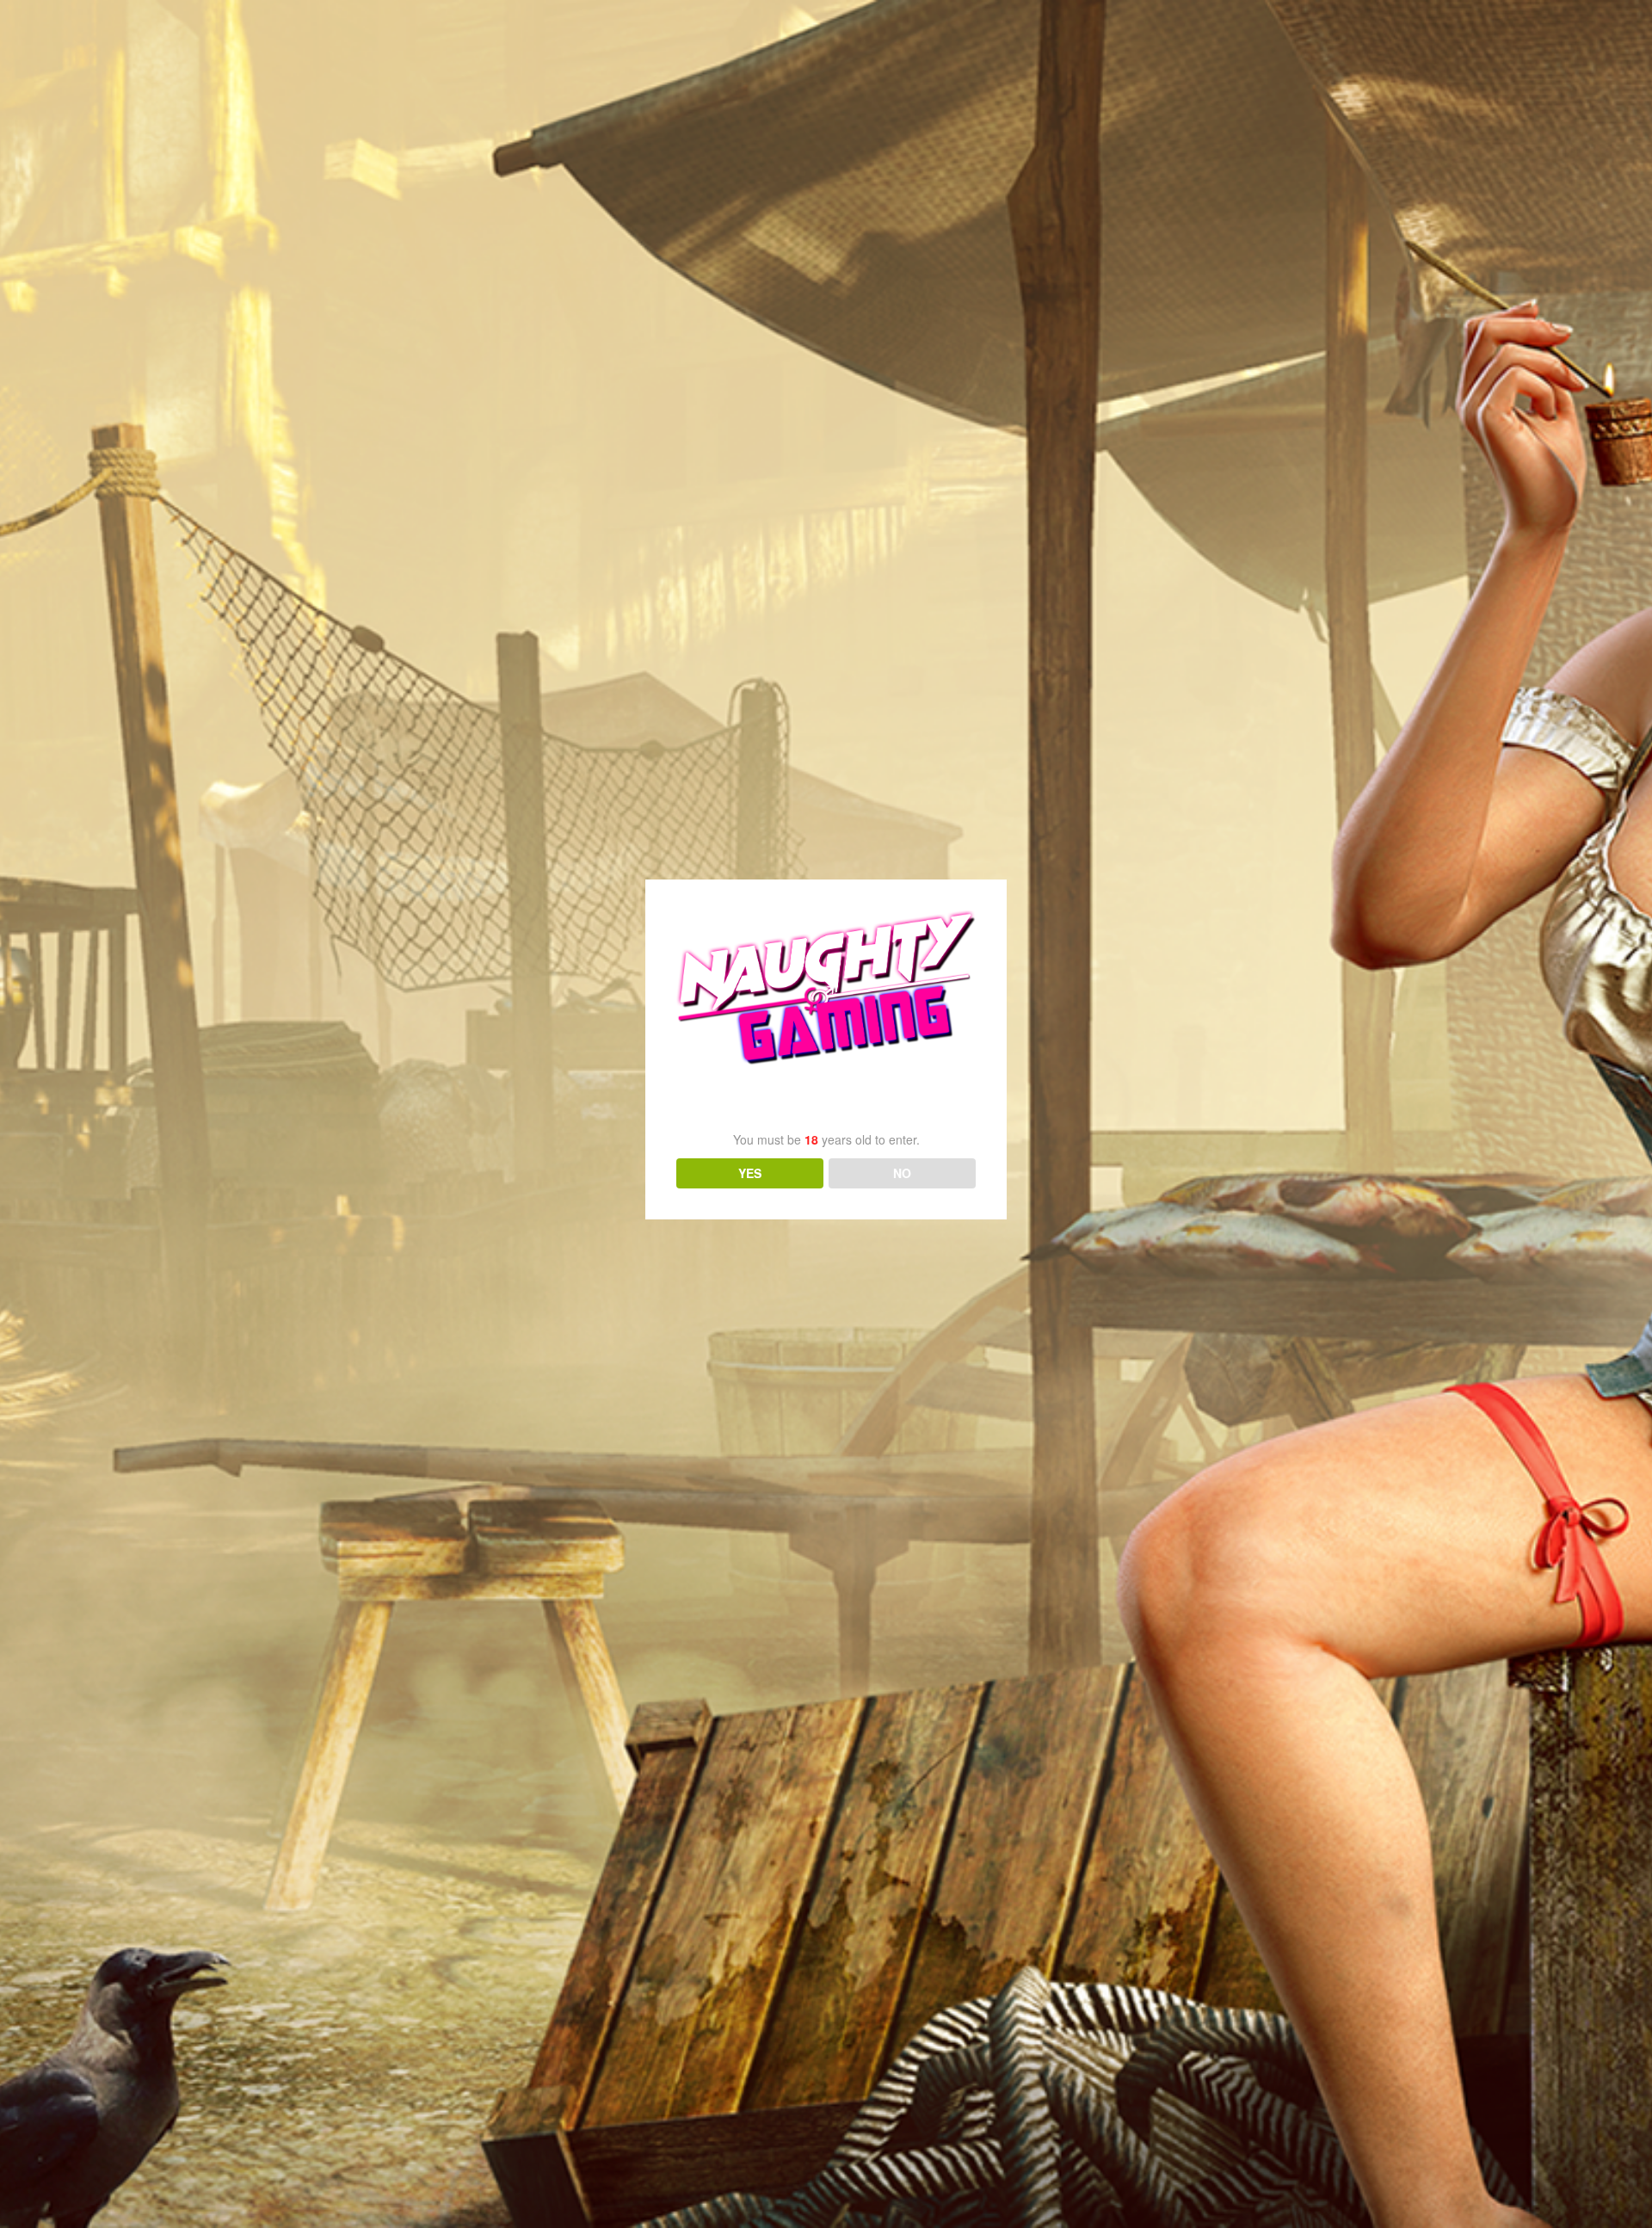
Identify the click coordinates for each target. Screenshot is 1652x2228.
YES (750, 1173)
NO (902, 1173)
